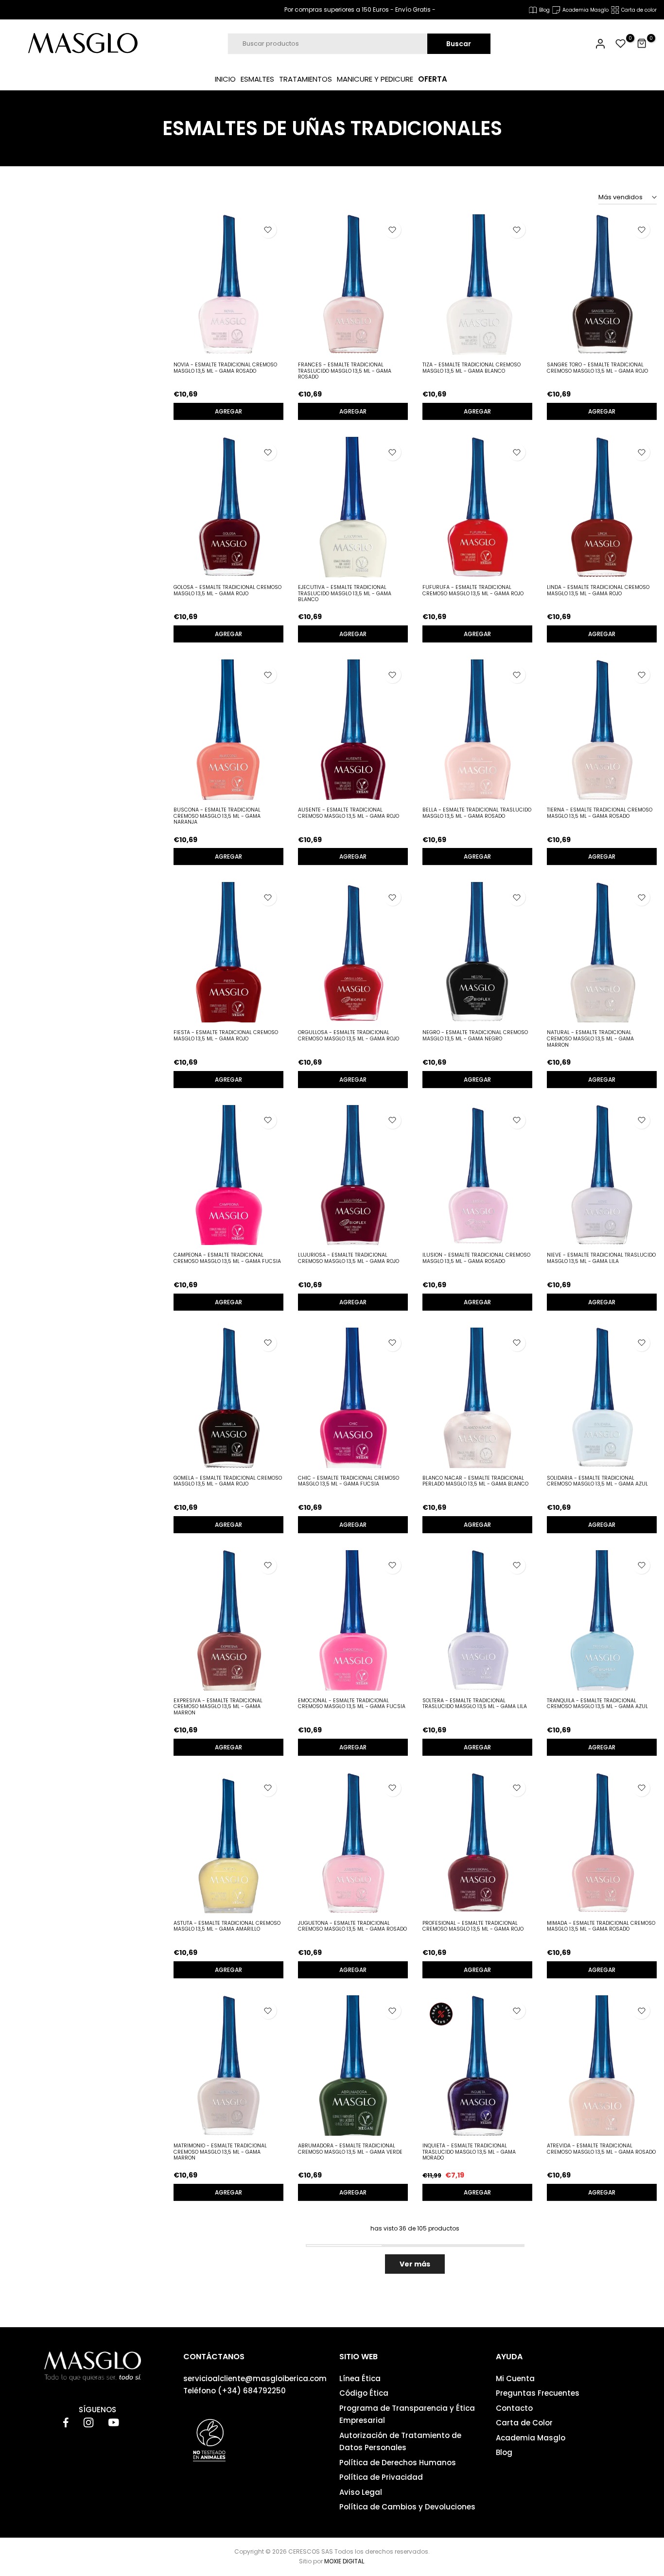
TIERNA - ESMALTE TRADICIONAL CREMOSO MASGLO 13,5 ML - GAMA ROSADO (600, 813)
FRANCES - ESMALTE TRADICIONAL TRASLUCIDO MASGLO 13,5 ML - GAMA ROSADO (345, 371)
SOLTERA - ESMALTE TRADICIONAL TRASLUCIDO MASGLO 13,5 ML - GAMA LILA (475, 1704)
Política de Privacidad (381, 2477)
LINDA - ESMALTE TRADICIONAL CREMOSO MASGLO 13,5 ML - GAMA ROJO (598, 590)
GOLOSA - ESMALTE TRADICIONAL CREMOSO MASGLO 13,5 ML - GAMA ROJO (227, 590)
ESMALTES (257, 79)
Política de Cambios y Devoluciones (407, 2507)
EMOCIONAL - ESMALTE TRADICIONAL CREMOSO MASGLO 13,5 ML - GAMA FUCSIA (352, 1704)
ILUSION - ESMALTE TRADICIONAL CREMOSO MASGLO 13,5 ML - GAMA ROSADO (476, 1258)
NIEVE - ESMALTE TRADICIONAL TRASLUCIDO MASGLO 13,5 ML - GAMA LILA (601, 1258)
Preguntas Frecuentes (538, 2393)
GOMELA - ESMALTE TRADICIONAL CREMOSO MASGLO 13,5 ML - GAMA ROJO (228, 1481)
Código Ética (364, 2393)
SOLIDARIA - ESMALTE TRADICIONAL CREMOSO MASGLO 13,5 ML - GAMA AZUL (597, 1481)
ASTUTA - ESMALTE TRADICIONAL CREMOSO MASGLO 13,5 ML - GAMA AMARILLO (227, 1926)
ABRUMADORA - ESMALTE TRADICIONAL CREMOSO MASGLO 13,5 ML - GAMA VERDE (350, 2149)
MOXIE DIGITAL (344, 2561)
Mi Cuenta (515, 2378)
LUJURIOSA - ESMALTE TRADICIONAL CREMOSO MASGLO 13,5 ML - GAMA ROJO (349, 1258)
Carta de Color (524, 2423)
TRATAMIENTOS (306, 79)
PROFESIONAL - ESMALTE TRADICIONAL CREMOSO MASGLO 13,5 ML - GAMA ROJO (473, 1926)
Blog (504, 2452)
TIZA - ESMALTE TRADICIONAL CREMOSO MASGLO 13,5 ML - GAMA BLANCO (472, 368)
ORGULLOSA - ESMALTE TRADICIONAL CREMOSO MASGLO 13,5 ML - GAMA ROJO (349, 1036)
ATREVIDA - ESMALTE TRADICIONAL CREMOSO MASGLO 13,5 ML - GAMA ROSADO (601, 2149)
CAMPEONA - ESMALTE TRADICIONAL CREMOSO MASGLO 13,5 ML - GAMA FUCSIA (227, 1258)
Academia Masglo (531, 2438)
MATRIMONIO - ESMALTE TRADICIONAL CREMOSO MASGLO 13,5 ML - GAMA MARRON (220, 2152)
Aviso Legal (361, 2492)
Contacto (514, 2408)
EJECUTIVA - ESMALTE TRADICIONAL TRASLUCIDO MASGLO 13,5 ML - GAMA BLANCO (345, 593)
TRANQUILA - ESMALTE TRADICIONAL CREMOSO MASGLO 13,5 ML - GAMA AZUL (597, 1704)
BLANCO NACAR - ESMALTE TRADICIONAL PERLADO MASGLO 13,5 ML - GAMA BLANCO (475, 1481)
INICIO (225, 79)
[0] (621, 44)
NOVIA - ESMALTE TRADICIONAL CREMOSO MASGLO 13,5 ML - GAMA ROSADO (225, 368)
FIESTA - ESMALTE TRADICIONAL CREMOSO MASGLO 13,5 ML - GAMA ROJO (226, 1036)
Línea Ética (360, 2378)
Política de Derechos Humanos (398, 2463)
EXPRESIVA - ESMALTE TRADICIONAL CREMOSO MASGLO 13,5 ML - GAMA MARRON (218, 1707)
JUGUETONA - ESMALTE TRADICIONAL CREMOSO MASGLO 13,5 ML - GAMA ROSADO (352, 1926)
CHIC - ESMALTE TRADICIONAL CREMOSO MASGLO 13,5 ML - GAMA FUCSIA (349, 1481)
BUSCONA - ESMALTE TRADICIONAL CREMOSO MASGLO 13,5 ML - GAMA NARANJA (217, 816)
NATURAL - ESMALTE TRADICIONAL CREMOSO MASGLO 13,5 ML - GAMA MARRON (590, 1038)
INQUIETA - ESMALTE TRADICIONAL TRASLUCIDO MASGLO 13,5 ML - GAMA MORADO (469, 2152)
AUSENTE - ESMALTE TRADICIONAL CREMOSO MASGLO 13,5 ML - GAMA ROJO (349, 813)
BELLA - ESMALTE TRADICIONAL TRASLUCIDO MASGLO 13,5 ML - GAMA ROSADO (477, 813)
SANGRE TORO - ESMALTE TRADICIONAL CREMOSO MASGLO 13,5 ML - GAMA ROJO (597, 368)
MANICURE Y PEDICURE (375, 79)
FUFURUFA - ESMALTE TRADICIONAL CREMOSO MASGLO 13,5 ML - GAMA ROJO (473, 590)
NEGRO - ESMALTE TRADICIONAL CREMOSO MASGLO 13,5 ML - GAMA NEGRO (475, 1036)
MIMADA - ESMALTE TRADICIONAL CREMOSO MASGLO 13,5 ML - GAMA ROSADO (601, 1926)
